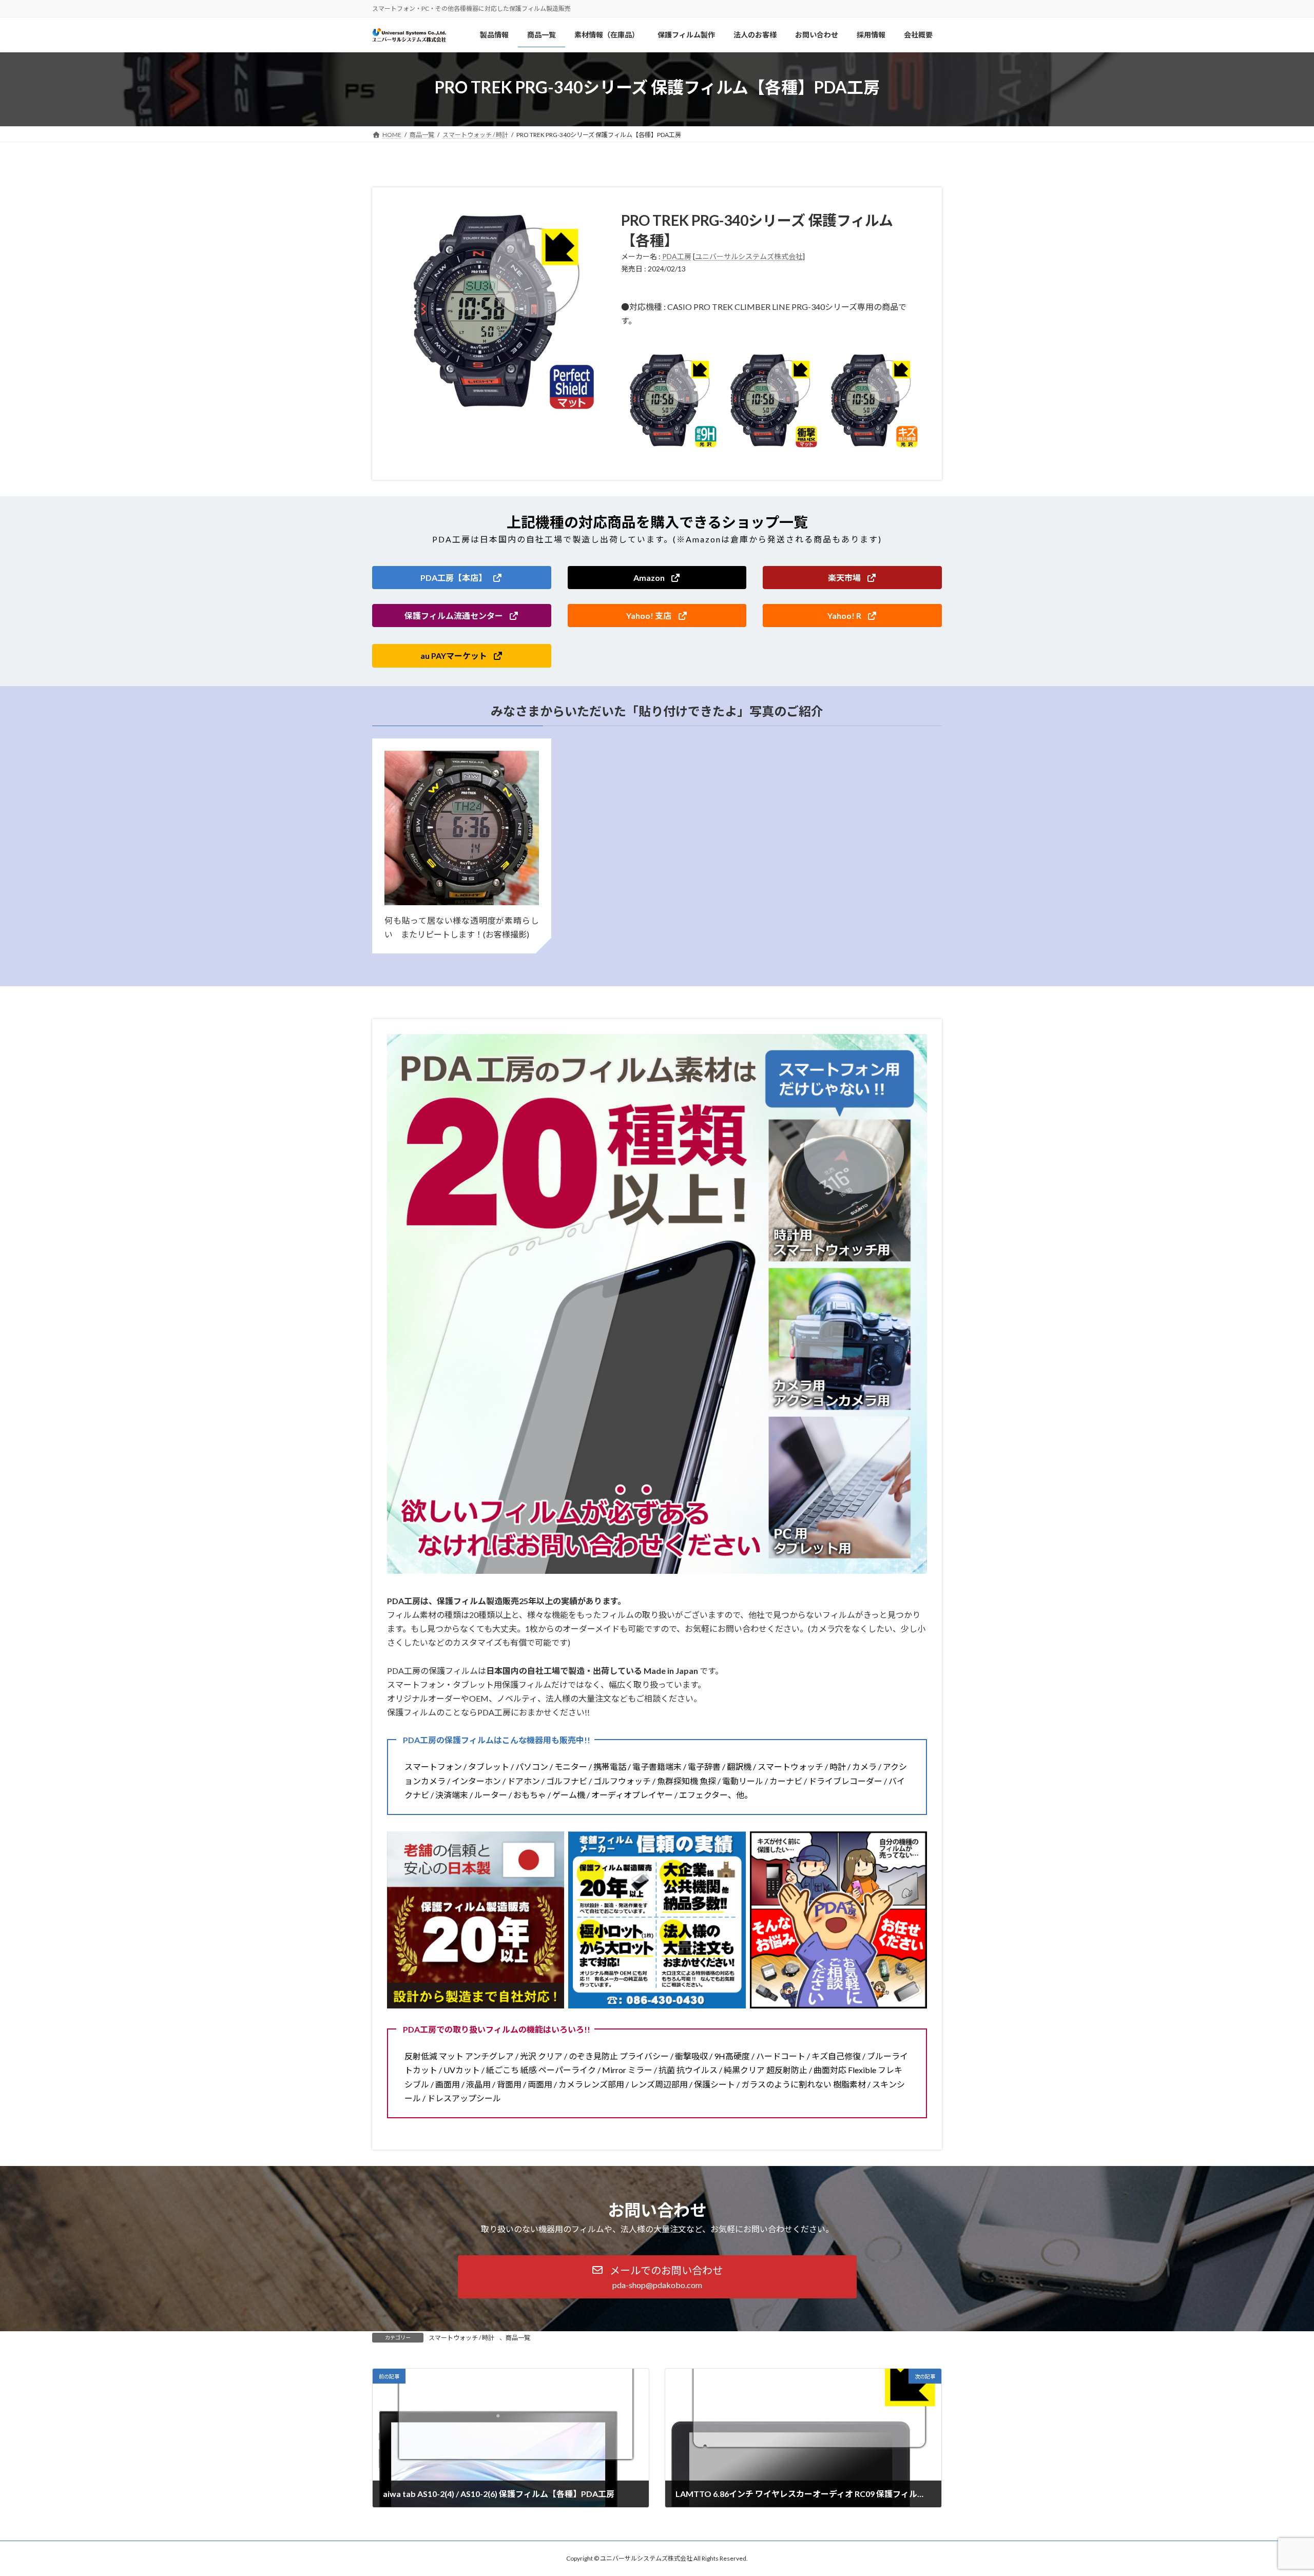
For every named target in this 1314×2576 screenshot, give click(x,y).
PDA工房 (677, 256)
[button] (462, 578)
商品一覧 (518, 2338)
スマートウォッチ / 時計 (461, 2338)
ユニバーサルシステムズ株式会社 (749, 256)
